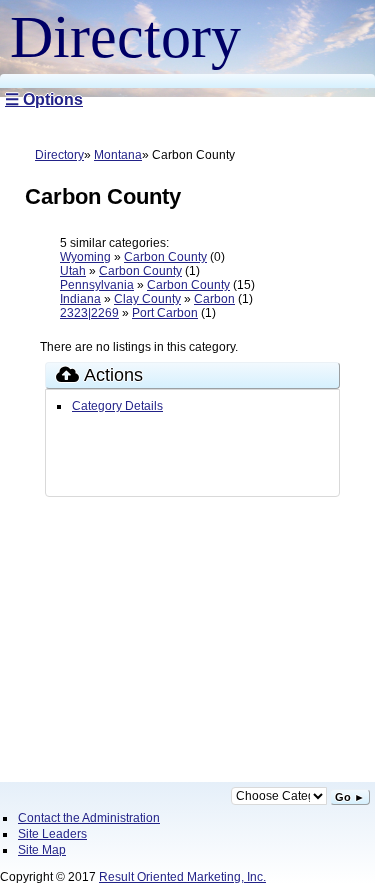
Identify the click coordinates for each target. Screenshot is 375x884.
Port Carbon (165, 313)
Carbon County (165, 257)
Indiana (80, 299)
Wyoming (85, 257)
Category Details (117, 406)
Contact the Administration (89, 818)
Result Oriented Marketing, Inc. (182, 877)
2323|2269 (89, 313)
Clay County (147, 299)
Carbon (214, 299)
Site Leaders (52, 834)
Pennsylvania (97, 285)
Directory (59, 155)
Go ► (350, 797)
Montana (118, 155)
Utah (73, 271)
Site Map (42, 850)
